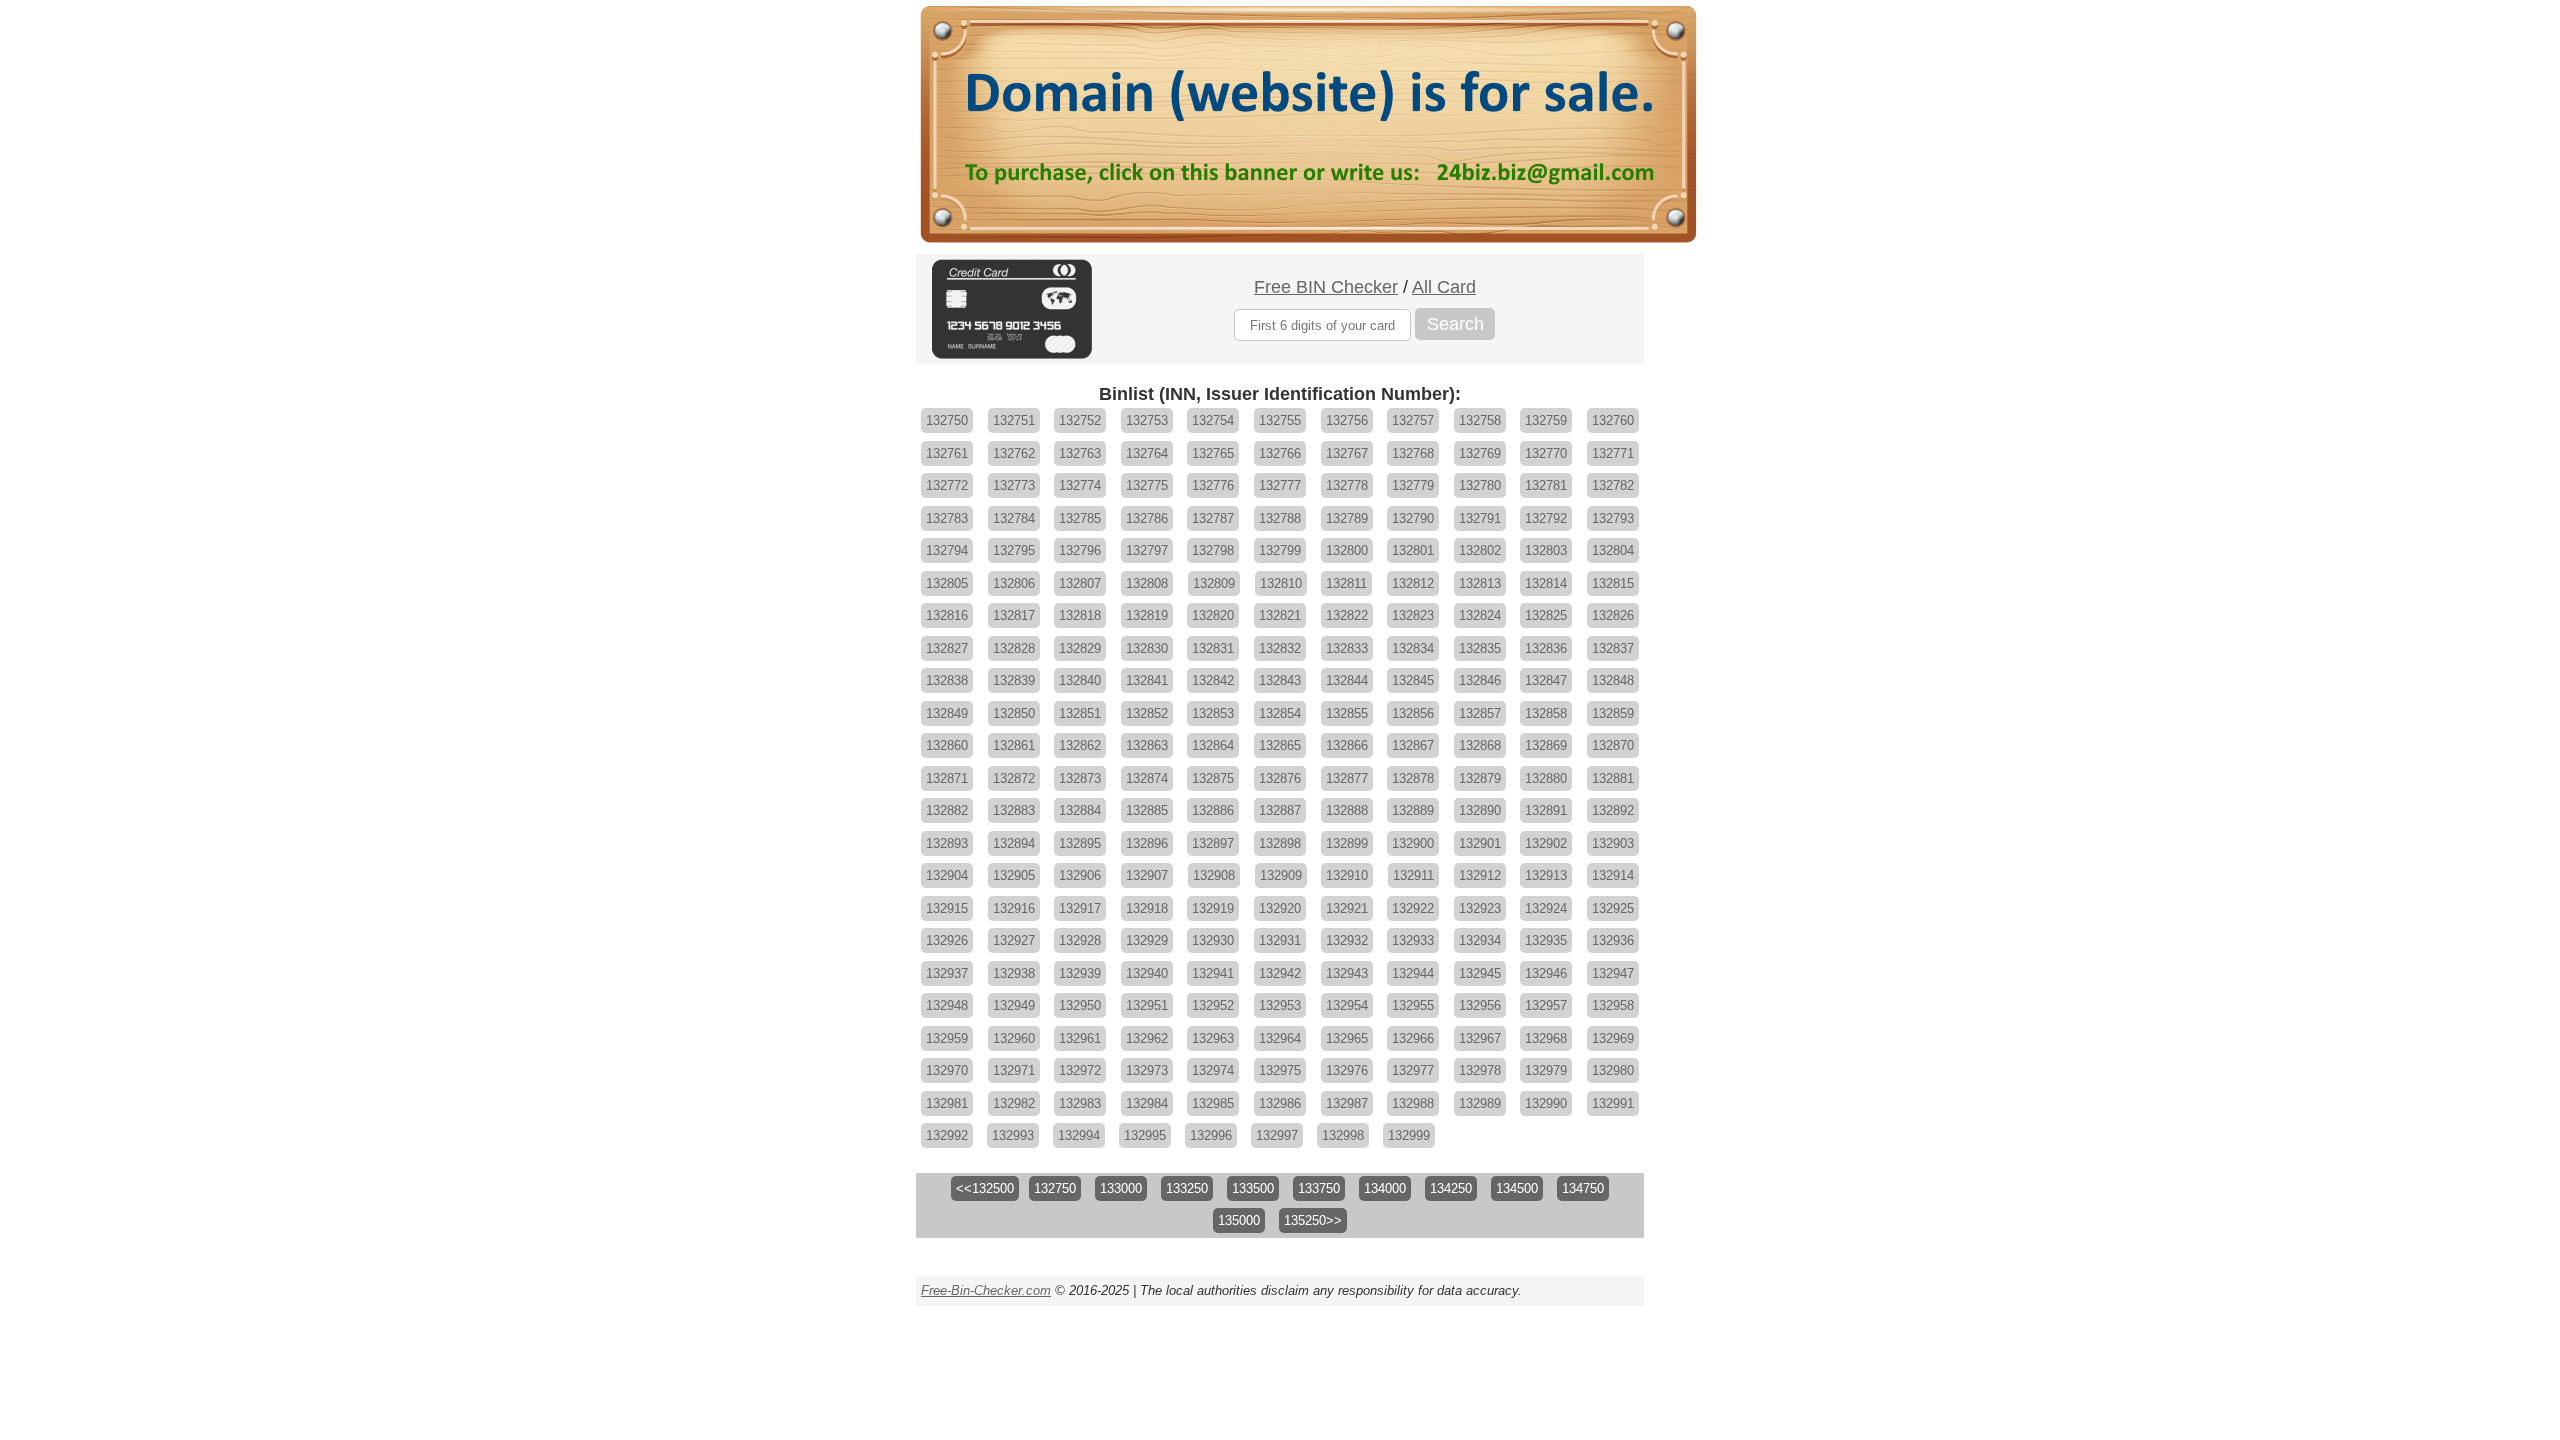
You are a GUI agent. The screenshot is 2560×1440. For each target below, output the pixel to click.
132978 (1480, 1070)
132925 (1613, 908)
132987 (1347, 1103)
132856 (1413, 713)
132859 (1613, 713)
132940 (1147, 973)
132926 (947, 940)
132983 (1080, 1103)
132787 (1213, 518)
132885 (1147, 810)
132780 (1480, 485)
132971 (1014, 1070)
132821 (1280, 615)
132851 (1080, 713)
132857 (1480, 713)
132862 (1080, 745)
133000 (1121, 1188)
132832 (1280, 648)
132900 (1413, 843)
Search (1455, 324)
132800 (1347, 550)
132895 (1080, 843)
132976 (1347, 1070)
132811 (1346, 583)
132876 (1280, 778)
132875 (1213, 778)
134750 (1583, 1188)
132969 (1613, 1038)
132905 (1014, 875)
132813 (1480, 583)
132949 (1014, 1005)
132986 (1280, 1103)
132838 (947, 680)
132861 (1014, 745)
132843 (1280, 680)
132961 (1080, 1038)
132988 (1413, 1103)
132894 (1014, 843)
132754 (1213, 420)
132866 (1347, 745)
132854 (1280, 713)
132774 (1080, 485)
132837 (1613, 648)
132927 (1014, 940)
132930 (1213, 940)
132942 (1280, 973)
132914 (1613, 875)
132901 (1480, 843)
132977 (1413, 1070)
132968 (1546, 1038)
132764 (1147, 453)
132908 (1214, 875)
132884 (1080, 810)
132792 (1546, 518)
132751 (1014, 420)
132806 (1014, 583)
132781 (1546, 485)
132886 (1213, 810)
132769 (1480, 453)
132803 (1546, 550)
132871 (947, 778)
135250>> (1313, 1220)
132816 (947, 615)
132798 (1213, 550)
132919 (1213, 908)
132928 (1080, 940)
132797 (1147, 550)
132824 (1480, 615)
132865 (1280, 745)
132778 (1347, 485)
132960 (1014, 1038)
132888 (1347, 810)
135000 (1239, 1220)
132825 (1546, 615)
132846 (1480, 680)
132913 (1546, 875)
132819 (1147, 615)
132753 (1147, 420)
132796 (1080, 550)
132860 (947, 745)
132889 (1413, 810)
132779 (1413, 485)
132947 (1613, 973)
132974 (1213, 1070)
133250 (1187, 1188)
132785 (1080, 518)
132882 (947, 810)
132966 (1413, 1038)
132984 (1147, 1103)
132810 (1281, 583)
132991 (1613, 1103)
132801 (1413, 550)
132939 (1080, 973)
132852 (1147, 713)
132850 (1014, 713)
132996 (1211, 1135)
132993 (1013, 1135)
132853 (1213, 713)
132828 (1014, 648)
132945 (1480, 973)
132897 (1213, 843)
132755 (1280, 420)
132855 (1347, 713)
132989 (1480, 1103)
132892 (1613, 810)
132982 (1014, 1103)
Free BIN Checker (1326, 287)
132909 (1281, 875)
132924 (1546, 908)
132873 (1080, 778)
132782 (1613, 485)
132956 (1480, 1005)
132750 (947, 420)
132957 (1546, 1005)
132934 (1480, 940)
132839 (1014, 680)
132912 (1480, 875)
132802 (1480, 550)
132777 (1280, 485)
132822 (1347, 615)
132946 (1546, 973)
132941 (1213, 973)
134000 (1385, 1188)
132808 (1147, 583)
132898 (1280, 843)
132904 (947, 875)
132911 (1413, 875)
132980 (1613, 1070)
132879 (1480, 778)
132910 (1347, 875)
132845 (1413, 680)
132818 (1080, 615)
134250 (1451, 1188)
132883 (1014, 810)
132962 (1147, 1038)
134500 (1517, 1188)
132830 (1147, 648)
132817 (1014, 615)
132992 (947, 1135)
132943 (1347, 973)
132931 (1280, 940)
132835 (1480, 648)
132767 (1347, 453)
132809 (1214, 583)
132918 (1147, 908)
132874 (1147, 778)
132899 (1347, 843)
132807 (1080, 583)
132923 (1480, 908)
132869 (1546, 745)
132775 (1147, 485)
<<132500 (985, 1188)
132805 (947, 583)
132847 (1546, 680)
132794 (947, 550)
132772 (947, 485)
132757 (1413, 420)
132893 (947, 843)
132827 (947, 648)
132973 (1147, 1070)
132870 (1613, 745)
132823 (1413, 615)
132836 (1546, 648)
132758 (1480, 420)
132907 (1147, 875)
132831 (1213, 648)
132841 (1147, 680)
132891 (1546, 810)
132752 (1080, 420)
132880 (1546, 778)
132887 (1280, 810)
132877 (1347, 778)
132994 (1079, 1135)
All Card (1444, 287)
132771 (1613, 453)
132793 (1613, 518)
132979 (1546, 1070)
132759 (1546, 420)
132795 (1014, 550)
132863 (1147, 745)
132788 (1280, 518)
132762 (1014, 453)
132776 (1213, 485)
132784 (1014, 518)
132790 (1413, 518)
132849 (947, 713)
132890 (1480, 810)
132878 (1413, 778)
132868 (1480, 745)
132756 (1347, 420)
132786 (1147, 518)
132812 (1413, 583)
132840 (1080, 680)
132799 (1280, 550)
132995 (1145, 1135)
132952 (1213, 1005)
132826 (1613, 615)
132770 (1546, 453)
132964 (1280, 1038)
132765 (1213, 453)
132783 (947, 518)
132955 (1413, 1005)
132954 (1347, 1005)
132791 (1480, 518)
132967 (1480, 1038)
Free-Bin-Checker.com (986, 1290)
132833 (1347, 648)
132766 (1280, 453)
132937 (947, 973)
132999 (1409, 1135)
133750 (1319, 1188)
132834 (1413, 648)
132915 (947, 908)
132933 (1413, 940)
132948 (947, 1005)
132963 (1213, 1038)
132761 (947, 453)
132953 (1280, 1005)
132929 (1147, 940)
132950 (1080, 1005)
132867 (1413, 745)
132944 (1413, 973)
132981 (947, 1103)
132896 (1147, 843)
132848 (1613, 680)
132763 (1080, 453)
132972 (1080, 1070)
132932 (1347, 940)
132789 (1347, 518)
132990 (1546, 1103)
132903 (1613, 843)
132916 (1014, 908)
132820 (1213, 615)
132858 (1546, 713)
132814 (1546, 583)
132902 (1546, 843)
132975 (1280, 1070)
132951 (1147, 1005)
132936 (1613, 940)
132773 (1014, 485)
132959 (947, 1038)
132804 (1613, 550)
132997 (1277, 1135)
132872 (1014, 778)
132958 (1613, 1005)
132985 (1213, 1103)
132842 (1213, 680)
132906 (1080, 875)
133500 (1253, 1188)
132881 (1613, 778)
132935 (1546, 940)
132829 (1080, 648)
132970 (947, 1070)
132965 (1347, 1038)
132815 (1613, 583)
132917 (1080, 908)
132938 (1014, 973)
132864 (1213, 745)
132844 (1347, 680)
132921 (1347, 908)
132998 (1343, 1135)
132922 (1413, 908)
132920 (1280, 908)
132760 (1613, 420)
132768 (1413, 453)
